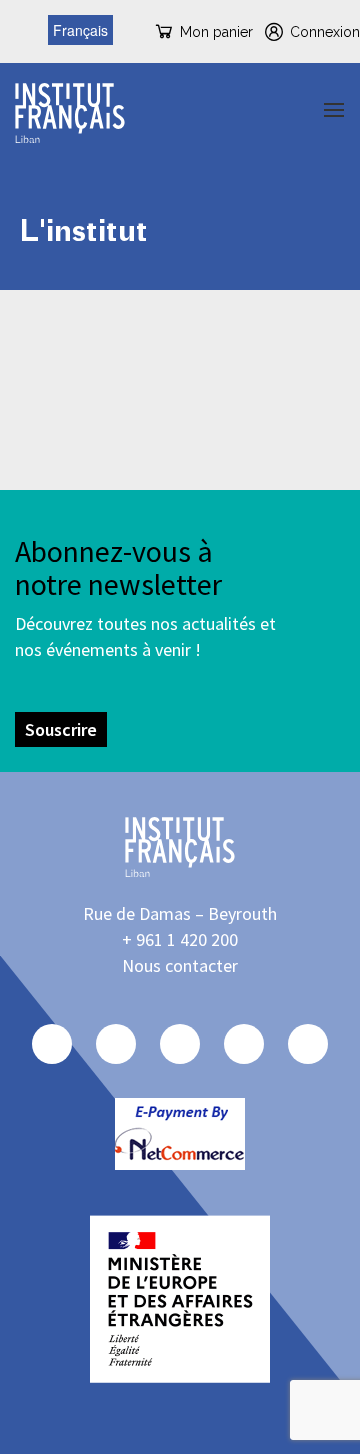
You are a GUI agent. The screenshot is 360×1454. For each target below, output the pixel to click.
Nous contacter (180, 965)
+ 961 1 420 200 (180, 939)
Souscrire (61, 729)
